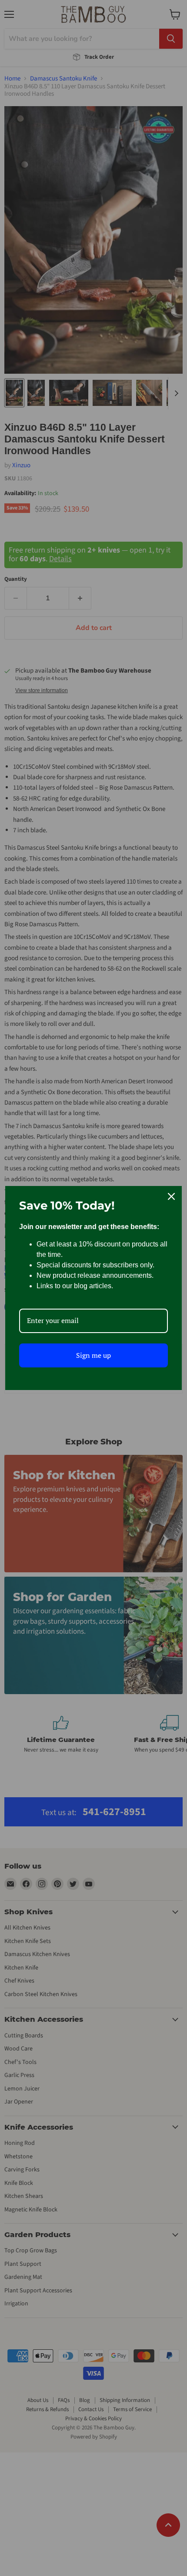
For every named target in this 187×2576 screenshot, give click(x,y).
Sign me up (93, 1355)
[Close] (171, 1196)
